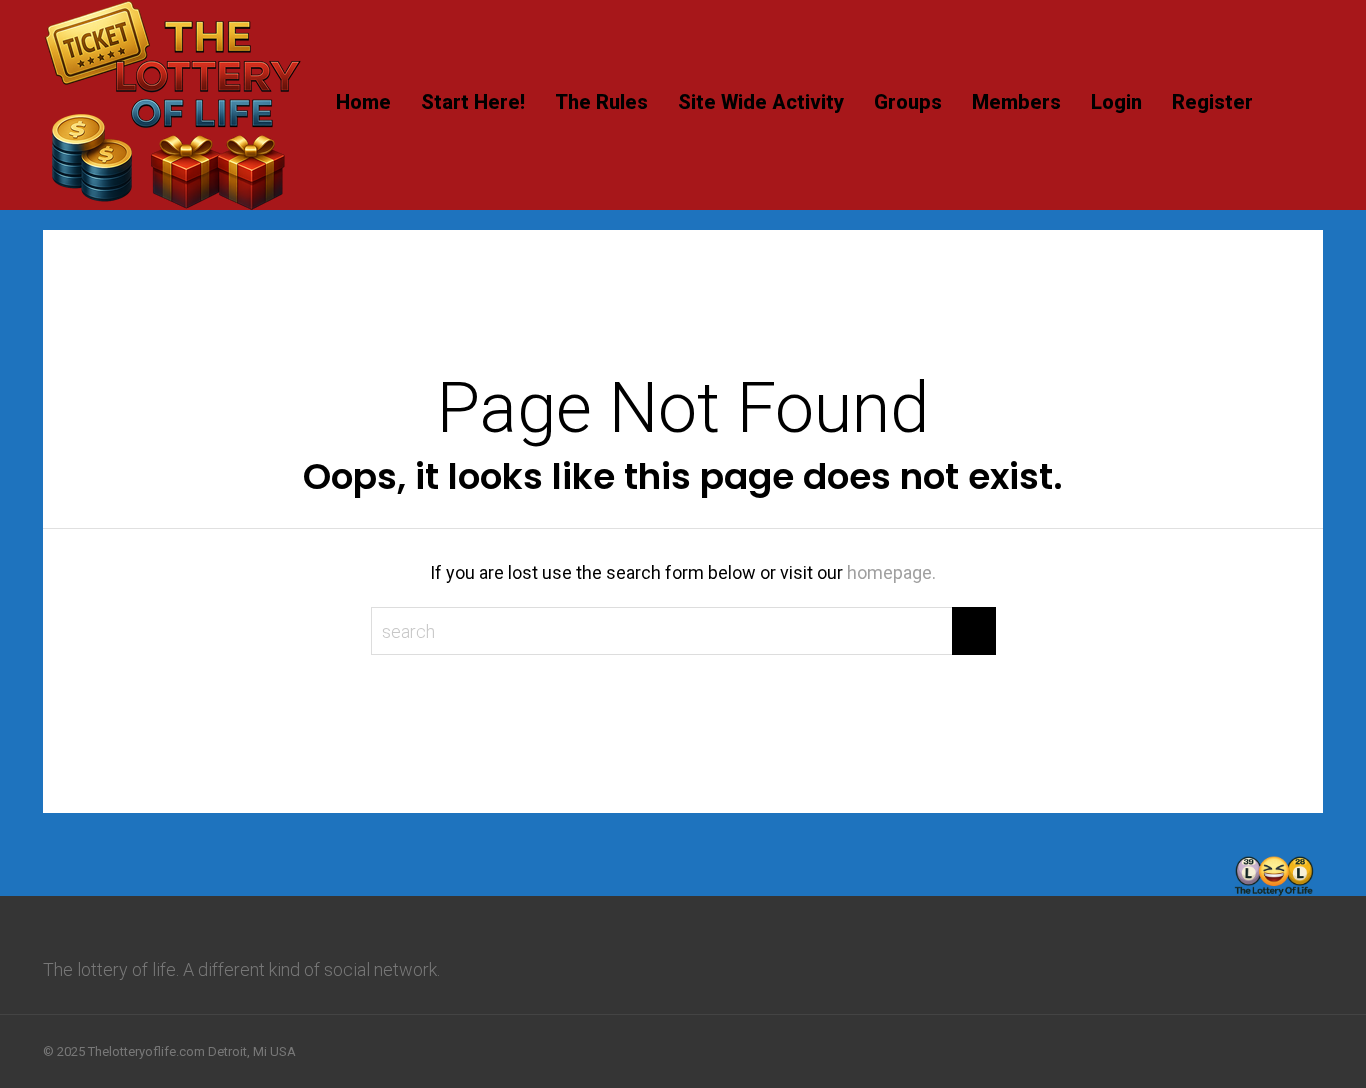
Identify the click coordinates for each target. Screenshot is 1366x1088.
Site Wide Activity (761, 102)
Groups (908, 102)
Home (363, 102)
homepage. (891, 572)
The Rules (601, 102)
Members (1016, 102)
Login (1116, 102)
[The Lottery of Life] (172, 206)
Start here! (473, 102)
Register (1212, 102)
